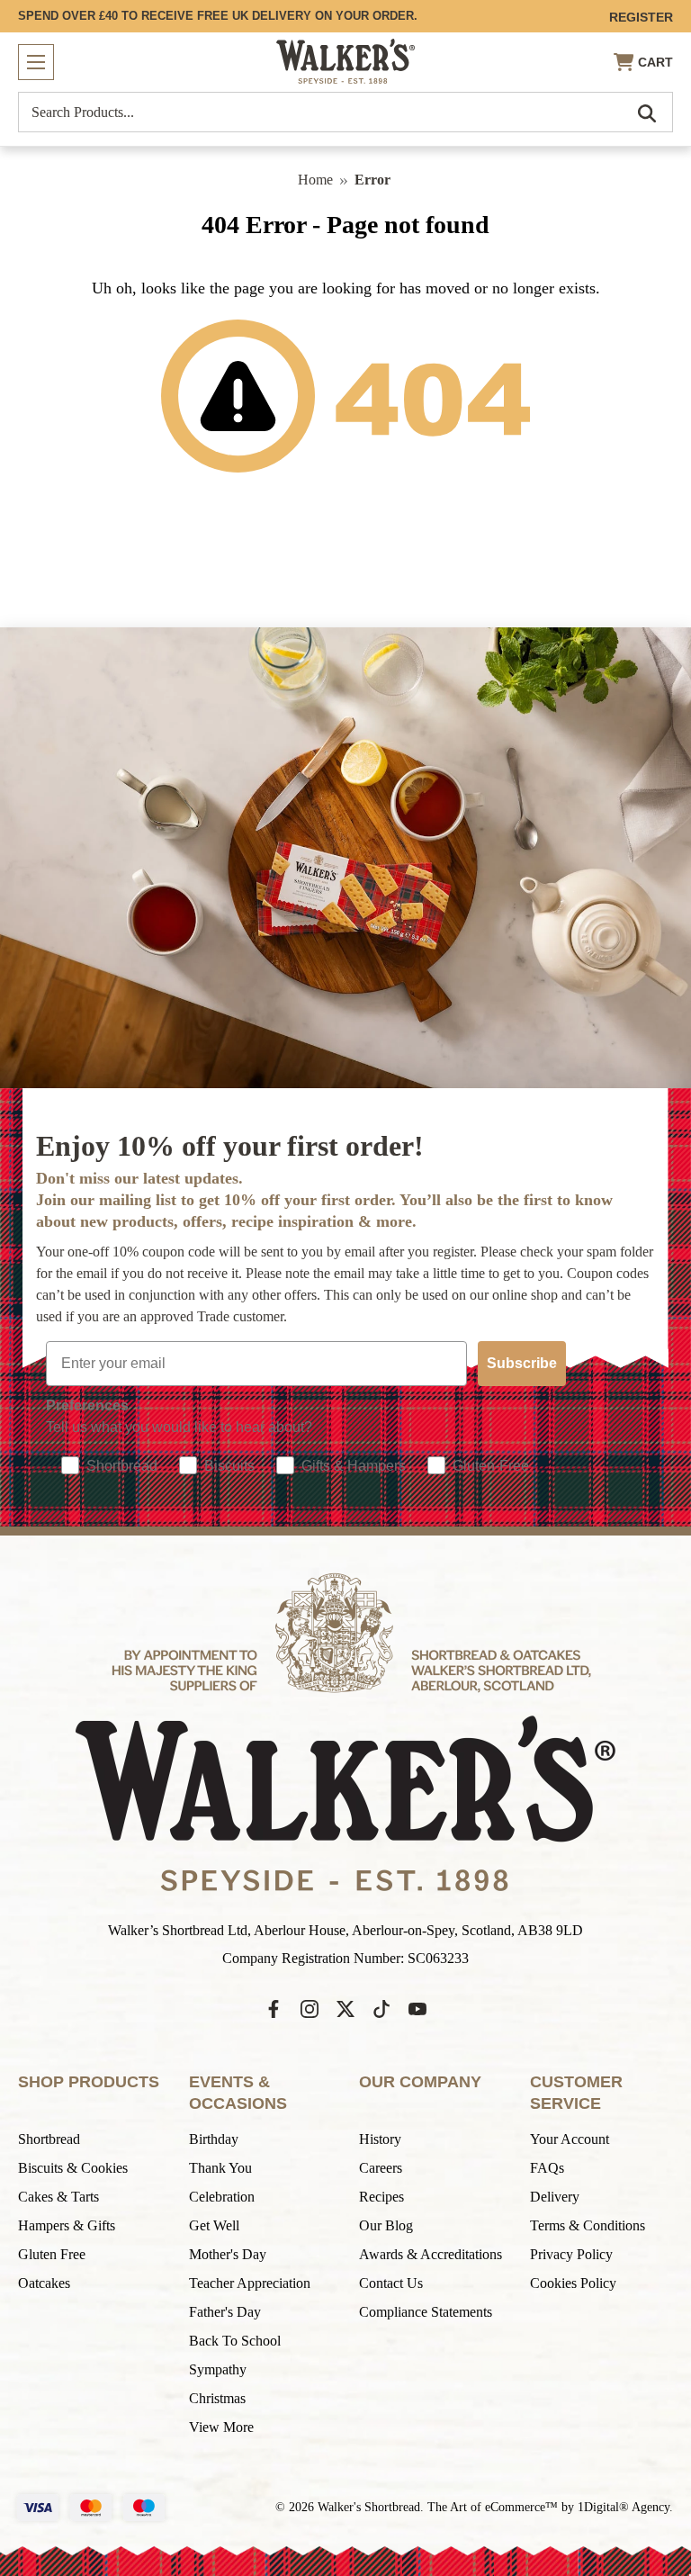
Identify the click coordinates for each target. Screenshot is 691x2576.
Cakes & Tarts (58, 2197)
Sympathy (218, 2369)
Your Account (570, 2139)
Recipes (381, 2197)
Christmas (217, 2398)
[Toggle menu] (36, 62)
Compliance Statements (426, 2312)
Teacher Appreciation (250, 2283)
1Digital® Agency (624, 2507)
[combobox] (345, 112)
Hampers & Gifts (67, 2225)
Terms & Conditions (588, 2225)
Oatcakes (44, 2283)
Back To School (235, 2341)
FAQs (547, 2168)
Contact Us (391, 2283)
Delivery (555, 2197)
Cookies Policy (573, 2283)
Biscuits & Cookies (73, 2168)
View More (221, 2427)
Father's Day (225, 2312)
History (380, 2139)
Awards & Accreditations (431, 2254)
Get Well (214, 2225)
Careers (381, 2168)
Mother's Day (228, 2254)
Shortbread (49, 2139)
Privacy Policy (571, 2254)
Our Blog (386, 2225)
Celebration (222, 2197)
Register (641, 17)
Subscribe (522, 1363)
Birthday (214, 2139)
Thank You (220, 2168)
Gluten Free (52, 2254)
